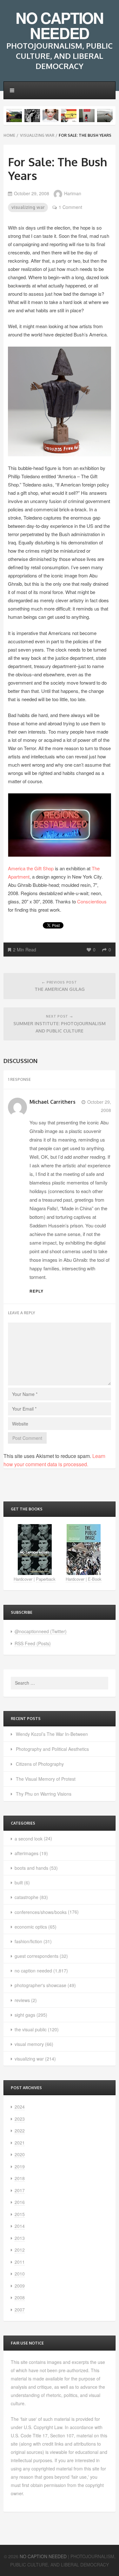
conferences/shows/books (41, 1912)
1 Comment (70, 207)
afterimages (26, 1853)
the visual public (31, 2029)
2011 (20, 2262)
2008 (20, 2297)
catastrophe (26, 1897)
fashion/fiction (28, 1941)
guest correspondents (36, 1956)
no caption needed (33, 1971)
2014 (20, 2226)
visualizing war (37, 135)
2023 (20, 2119)
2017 (20, 2190)
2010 (20, 2274)
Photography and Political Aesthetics (52, 1749)
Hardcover (23, 1579)
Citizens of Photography (40, 1764)
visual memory (29, 2044)
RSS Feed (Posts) (33, 1643)
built (19, 1882)
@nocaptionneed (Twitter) (41, 1631)
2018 (20, 2178)
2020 (20, 2154)
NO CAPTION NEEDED (59, 25)
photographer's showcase (40, 1985)
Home (9, 135)
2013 (20, 2238)
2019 (20, 2166)
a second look (29, 1839)
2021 (20, 2143)
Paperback (46, 1579)
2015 (20, 2214)
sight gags (25, 2015)
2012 (20, 2250)
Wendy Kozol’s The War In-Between (52, 1734)
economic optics (31, 1927)
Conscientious (92, 901)
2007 (20, 2310)
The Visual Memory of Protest (46, 1779)
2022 (20, 2131)
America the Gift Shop (31, 868)
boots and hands (31, 1868)
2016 (20, 2202)
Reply (36, 1291)
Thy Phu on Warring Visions (44, 1794)
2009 (20, 2286)
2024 (20, 2107)
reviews (22, 2000)
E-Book (95, 1579)
